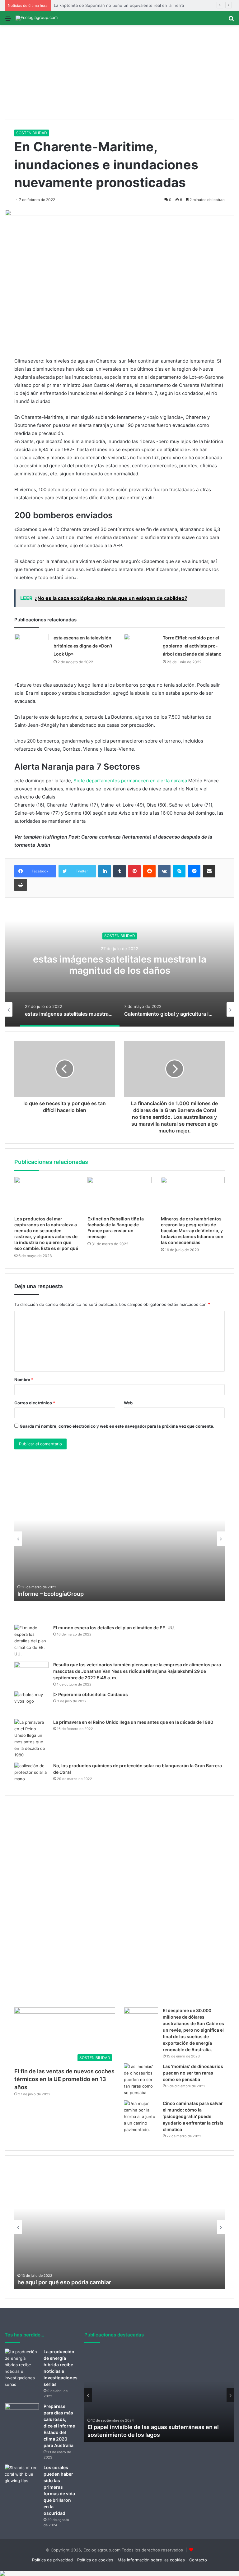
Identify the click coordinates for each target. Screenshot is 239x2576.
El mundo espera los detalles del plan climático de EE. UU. (114, 1628)
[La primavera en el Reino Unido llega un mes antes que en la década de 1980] (31, 1739)
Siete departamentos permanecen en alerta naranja (130, 781)
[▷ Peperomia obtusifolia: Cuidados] (31, 1703)
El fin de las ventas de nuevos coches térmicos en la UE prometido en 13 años (64, 2079)
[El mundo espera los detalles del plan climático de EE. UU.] (31, 1641)
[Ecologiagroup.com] (37, 18)
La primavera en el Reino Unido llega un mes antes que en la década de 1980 (133, 1722)
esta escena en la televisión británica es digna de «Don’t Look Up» (83, 646)
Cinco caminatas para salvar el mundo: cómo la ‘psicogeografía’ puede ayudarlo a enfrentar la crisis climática (193, 2116)
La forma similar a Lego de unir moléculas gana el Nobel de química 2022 (114, 1594)
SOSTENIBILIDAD (32, 133)
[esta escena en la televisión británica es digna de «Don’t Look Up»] (32, 645)
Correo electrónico (35, 1403)
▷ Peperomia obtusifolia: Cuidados (91, 1694)
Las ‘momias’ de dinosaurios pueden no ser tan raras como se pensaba (193, 2073)
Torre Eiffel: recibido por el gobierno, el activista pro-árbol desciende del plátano (192, 646)
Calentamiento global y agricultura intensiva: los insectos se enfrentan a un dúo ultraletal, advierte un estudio (120, 970)
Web (128, 1403)
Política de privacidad (52, 2560)
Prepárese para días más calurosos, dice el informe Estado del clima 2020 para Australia (59, 2426)
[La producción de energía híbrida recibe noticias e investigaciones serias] (22, 2368)
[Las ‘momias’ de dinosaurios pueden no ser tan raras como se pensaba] (141, 2080)
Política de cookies (95, 2560)
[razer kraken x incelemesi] (119, 2574)
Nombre (24, 1380)
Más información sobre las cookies (151, 2560)
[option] (119, 964)
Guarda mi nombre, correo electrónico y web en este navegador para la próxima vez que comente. (117, 1426)
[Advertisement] (119, 73)
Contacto (198, 2560)
